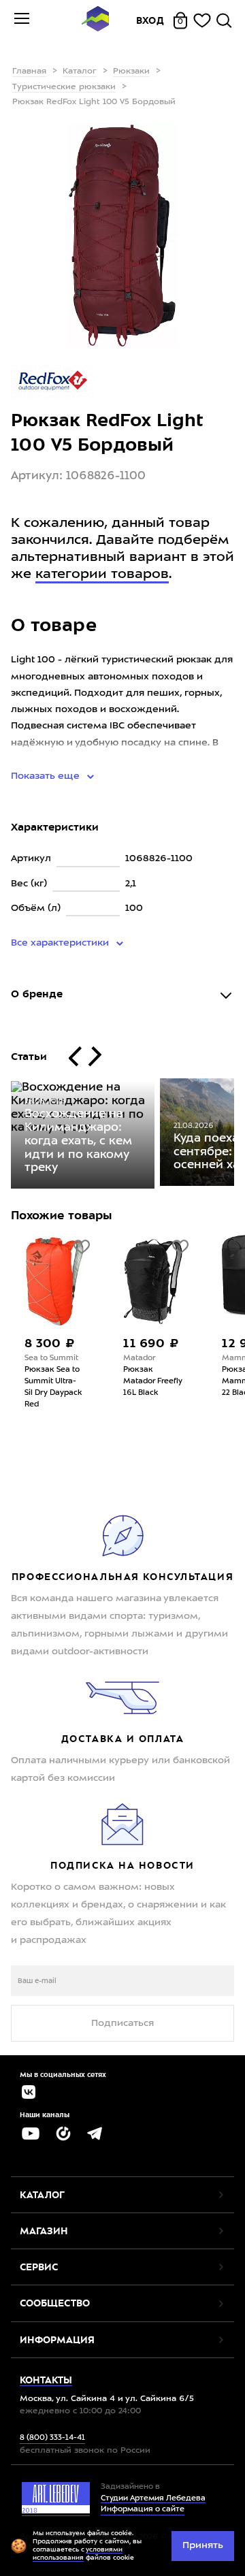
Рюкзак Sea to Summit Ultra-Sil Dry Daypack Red (53, 1387)
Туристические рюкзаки (64, 87)
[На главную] (95, 21)
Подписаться (122, 2023)
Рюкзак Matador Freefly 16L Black (153, 1382)
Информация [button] (57, 2340)
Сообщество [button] (55, 2303)
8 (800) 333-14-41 (52, 2438)
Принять (203, 2545)
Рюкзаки (131, 71)
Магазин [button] (44, 2231)
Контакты (46, 2380)
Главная (29, 71)
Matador (139, 1358)
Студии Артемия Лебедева (153, 2499)
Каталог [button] (42, 2195)
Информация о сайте (143, 2510)
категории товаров (102, 575)
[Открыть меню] (22, 20)
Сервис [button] (39, 2267)
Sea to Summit (51, 1358)
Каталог (80, 71)
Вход (150, 20)
